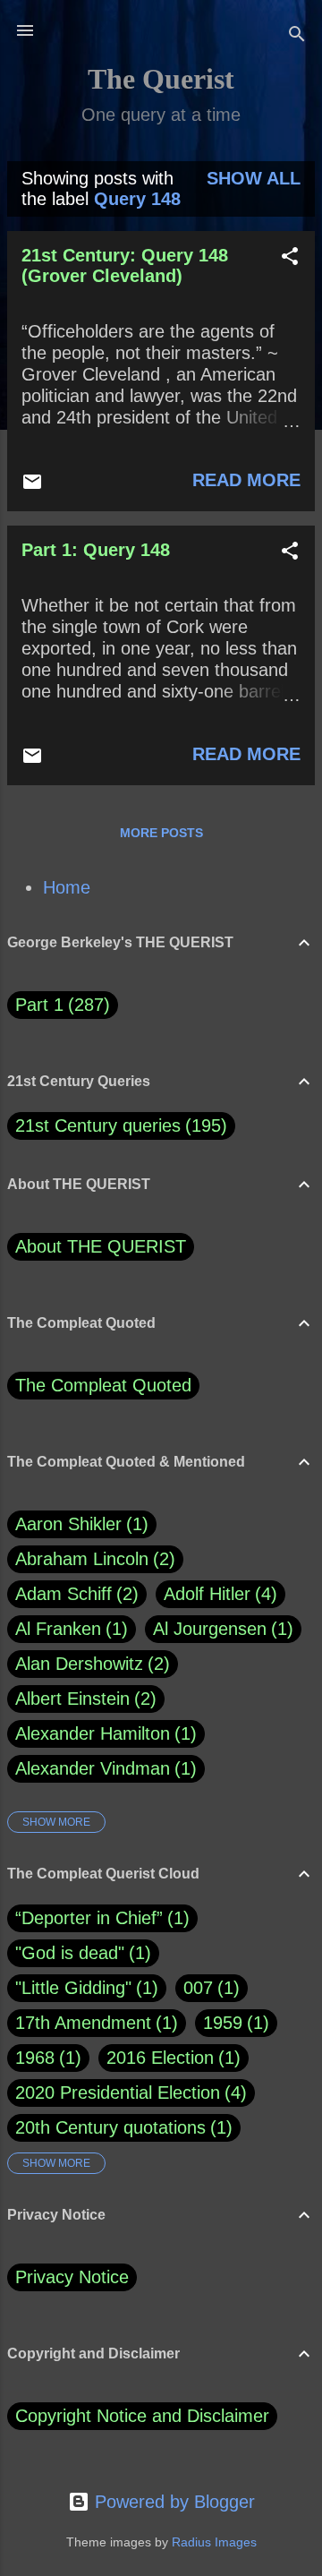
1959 (223, 2023)
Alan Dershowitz (89, 1664)
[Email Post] (32, 486)
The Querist (161, 79)
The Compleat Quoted (103, 1385)
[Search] (297, 36)
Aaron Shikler (79, 1524)
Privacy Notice (72, 2277)
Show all (254, 178)
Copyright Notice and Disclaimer (142, 2416)
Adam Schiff (74, 1594)
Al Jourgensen (220, 1629)
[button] (290, 258)
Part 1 (59, 1005)
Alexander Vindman (103, 1768)
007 (198, 1988)
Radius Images (214, 2542)
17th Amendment (83, 2023)
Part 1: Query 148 (96, 550)
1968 (35, 2058)
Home (67, 887)
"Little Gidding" (73, 1988)
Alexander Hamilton (103, 1733)
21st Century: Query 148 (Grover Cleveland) (125, 265)
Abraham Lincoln (92, 1559)
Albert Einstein (83, 1699)
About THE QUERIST (101, 1246)
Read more (246, 480)
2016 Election (160, 2058)
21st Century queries (98, 1125)
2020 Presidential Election (118, 2092)
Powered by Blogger (172, 2502)
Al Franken (68, 1629)
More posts (161, 833)
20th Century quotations (110, 2127)
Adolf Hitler (217, 1594)
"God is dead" (70, 1953)
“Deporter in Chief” (89, 1918)
